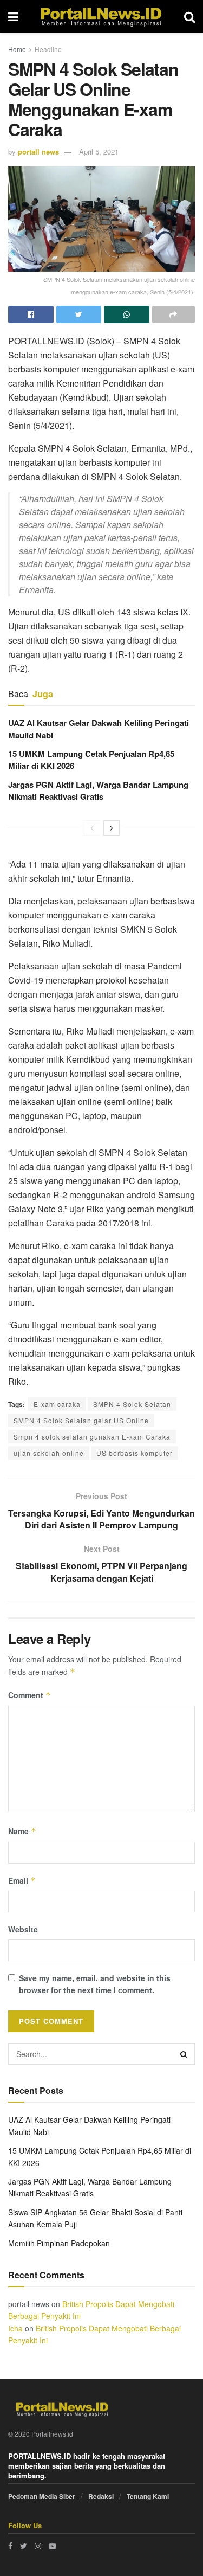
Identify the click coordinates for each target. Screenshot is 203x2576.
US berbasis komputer (135, 1453)
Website (23, 1929)
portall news (38, 152)
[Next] (112, 828)
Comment (30, 1695)
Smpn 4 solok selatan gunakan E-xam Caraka (92, 1437)
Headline (48, 49)
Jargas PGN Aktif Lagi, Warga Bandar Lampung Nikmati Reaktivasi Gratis (98, 791)
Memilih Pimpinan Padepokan (59, 2243)
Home (17, 49)
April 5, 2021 (99, 152)
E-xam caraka (57, 1404)
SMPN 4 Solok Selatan (132, 1404)
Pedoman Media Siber (42, 2496)
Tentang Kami (148, 2496)
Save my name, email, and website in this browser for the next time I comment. (95, 1984)
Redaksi (101, 2496)
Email (22, 1880)
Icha (15, 2328)
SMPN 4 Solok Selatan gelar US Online (81, 1420)
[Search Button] (184, 2054)
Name (22, 1831)
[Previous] (92, 828)
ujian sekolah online (49, 1453)
